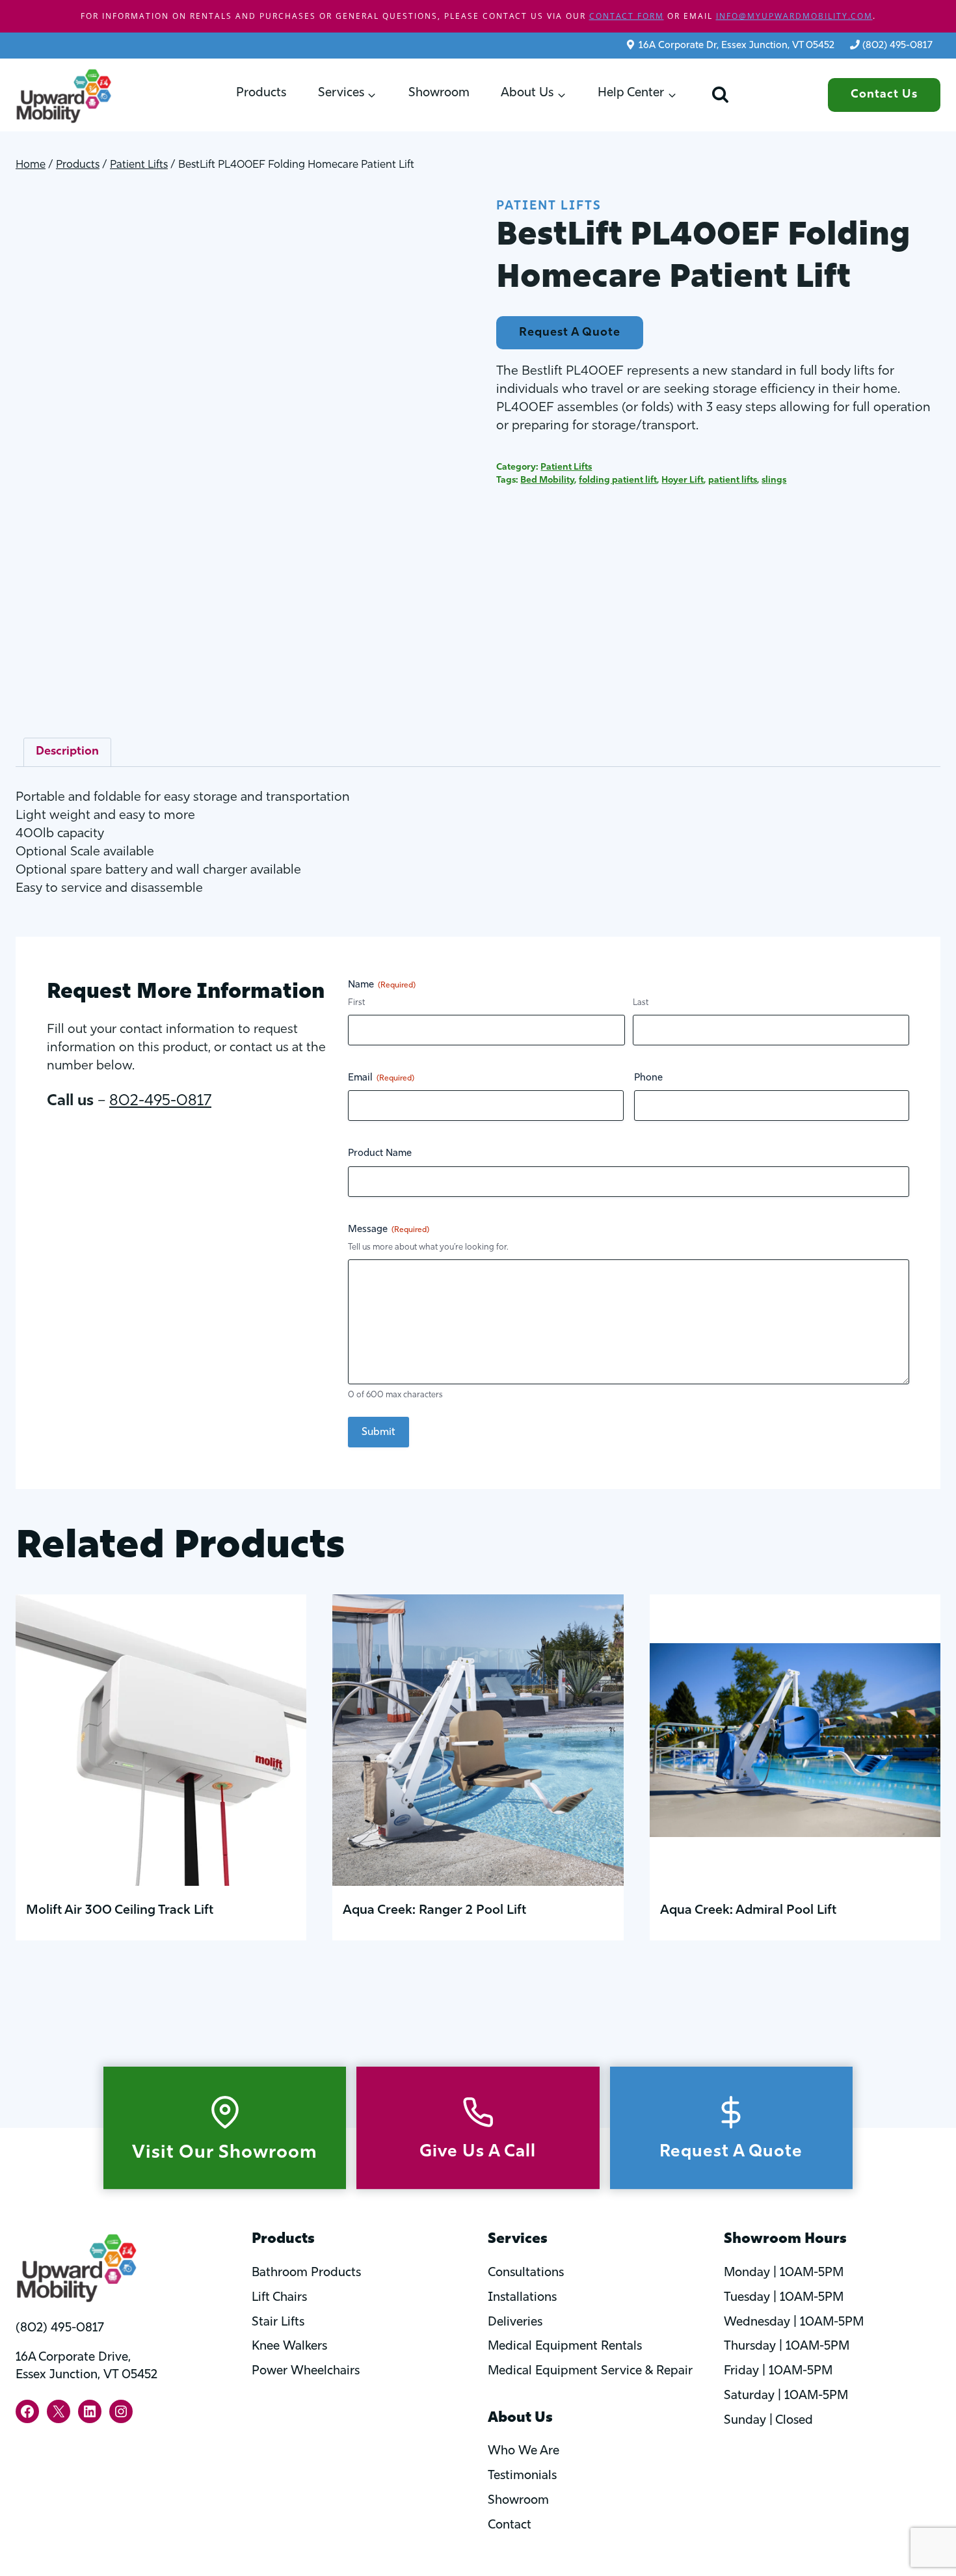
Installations (522, 2298)
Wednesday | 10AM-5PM (794, 2323)
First (356, 1003)
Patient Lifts (549, 207)
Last (641, 1003)
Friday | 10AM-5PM (778, 2371)
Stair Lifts (278, 2323)
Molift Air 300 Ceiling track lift (120, 1911)
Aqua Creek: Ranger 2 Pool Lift (434, 1911)
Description (67, 752)
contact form (627, 16)
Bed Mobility (547, 480)
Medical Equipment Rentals (565, 2347)
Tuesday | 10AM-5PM (784, 2298)
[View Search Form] (720, 95)
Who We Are (524, 2451)
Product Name (380, 1154)
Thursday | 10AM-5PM (787, 2347)
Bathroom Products (306, 2273)
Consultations (526, 2273)
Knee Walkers (289, 2347)
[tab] (67, 752)
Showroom (439, 93)
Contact (510, 2526)
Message (389, 1230)
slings (774, 480)
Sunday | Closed (768, 2421)
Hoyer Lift (683, 480)
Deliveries (515, 2323)
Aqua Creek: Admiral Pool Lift (748, 1911)
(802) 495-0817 (897, 46)
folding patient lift (618, 480)
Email (381, 1078)
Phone (648, 1078)
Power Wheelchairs (306, 2371)
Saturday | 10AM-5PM (786, 2396)
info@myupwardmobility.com (794, 16)
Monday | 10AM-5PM (784, 2273)
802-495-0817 (160, 1101)
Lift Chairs (279, 2298)
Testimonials (522, 2476)
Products (261, 93)
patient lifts (733, 480)
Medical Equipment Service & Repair (590, 2371)
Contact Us (884, 95)
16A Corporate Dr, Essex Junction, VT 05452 (737, 46)
